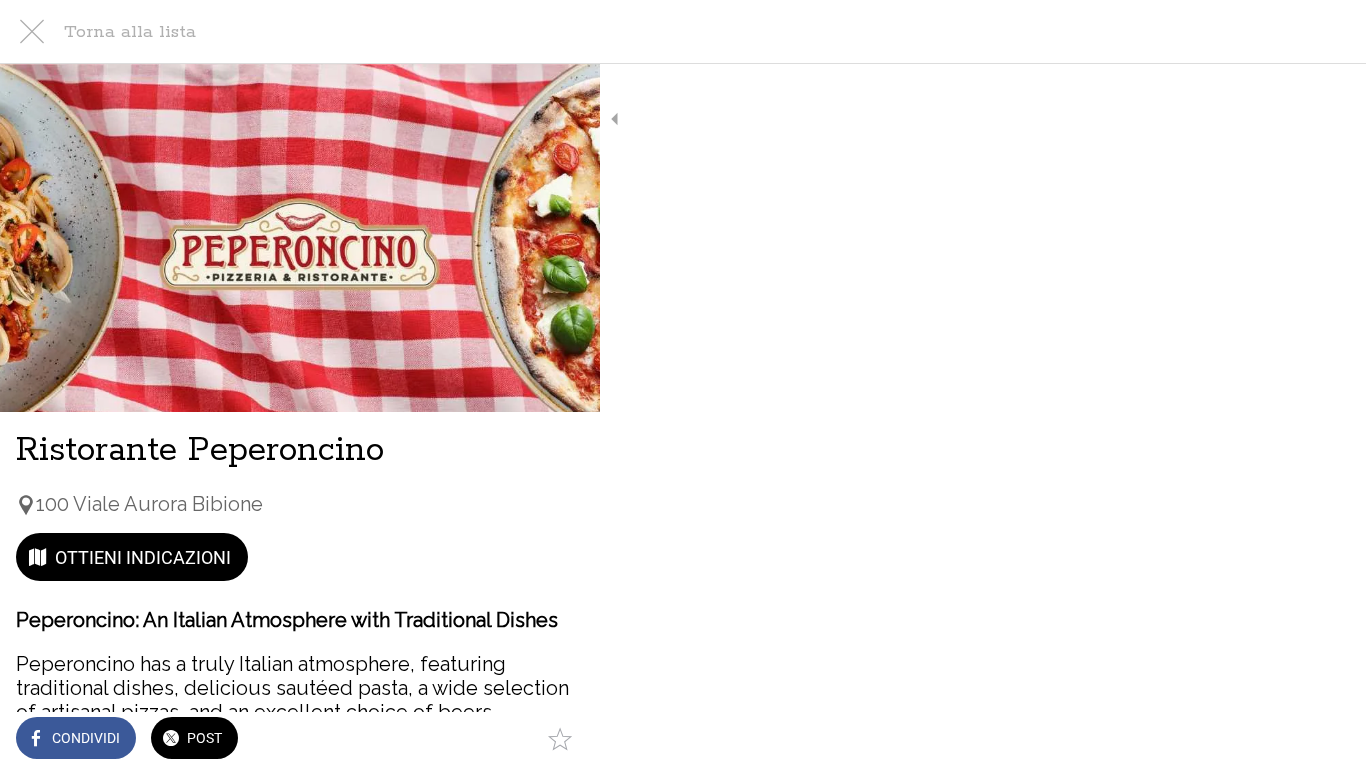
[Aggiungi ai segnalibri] (560, 740)
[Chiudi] (32, 32)
